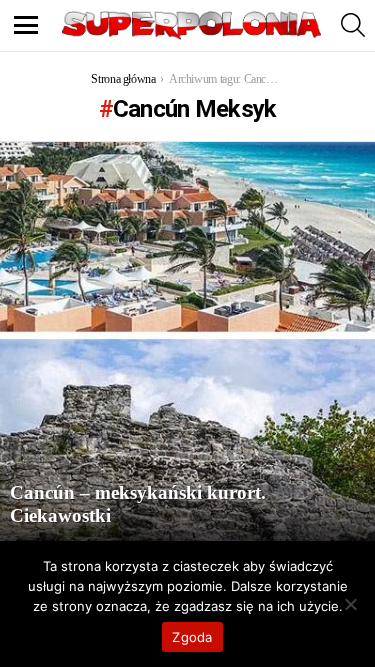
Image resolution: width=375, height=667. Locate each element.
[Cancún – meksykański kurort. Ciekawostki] (187, 342)
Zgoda (192, 637)
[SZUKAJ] (353, 25)
